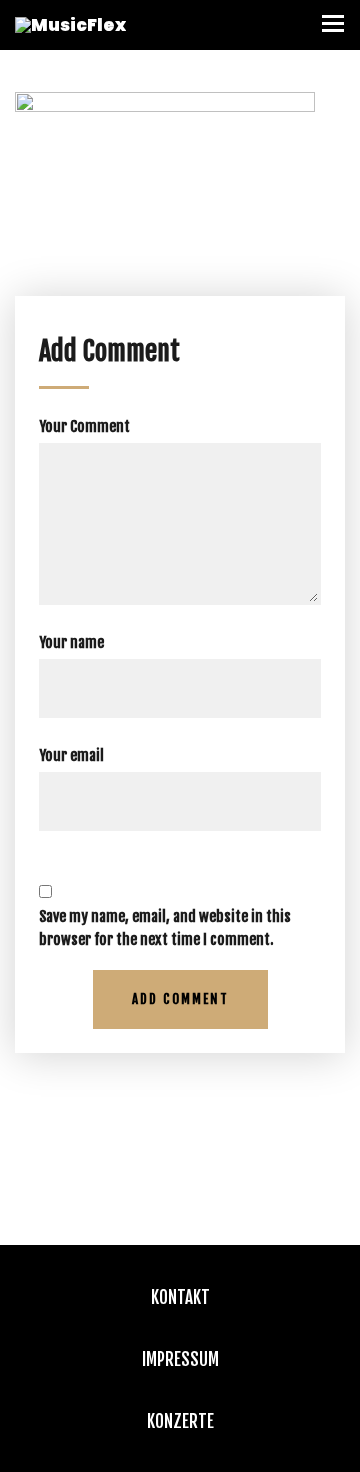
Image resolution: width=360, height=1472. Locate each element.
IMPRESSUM (180, 1359)
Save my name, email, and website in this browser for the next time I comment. (165, 928)
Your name (71, 642)
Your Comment (84, 426)
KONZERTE (180, 1421)
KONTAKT (180, 1297)
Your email (71, 755)
